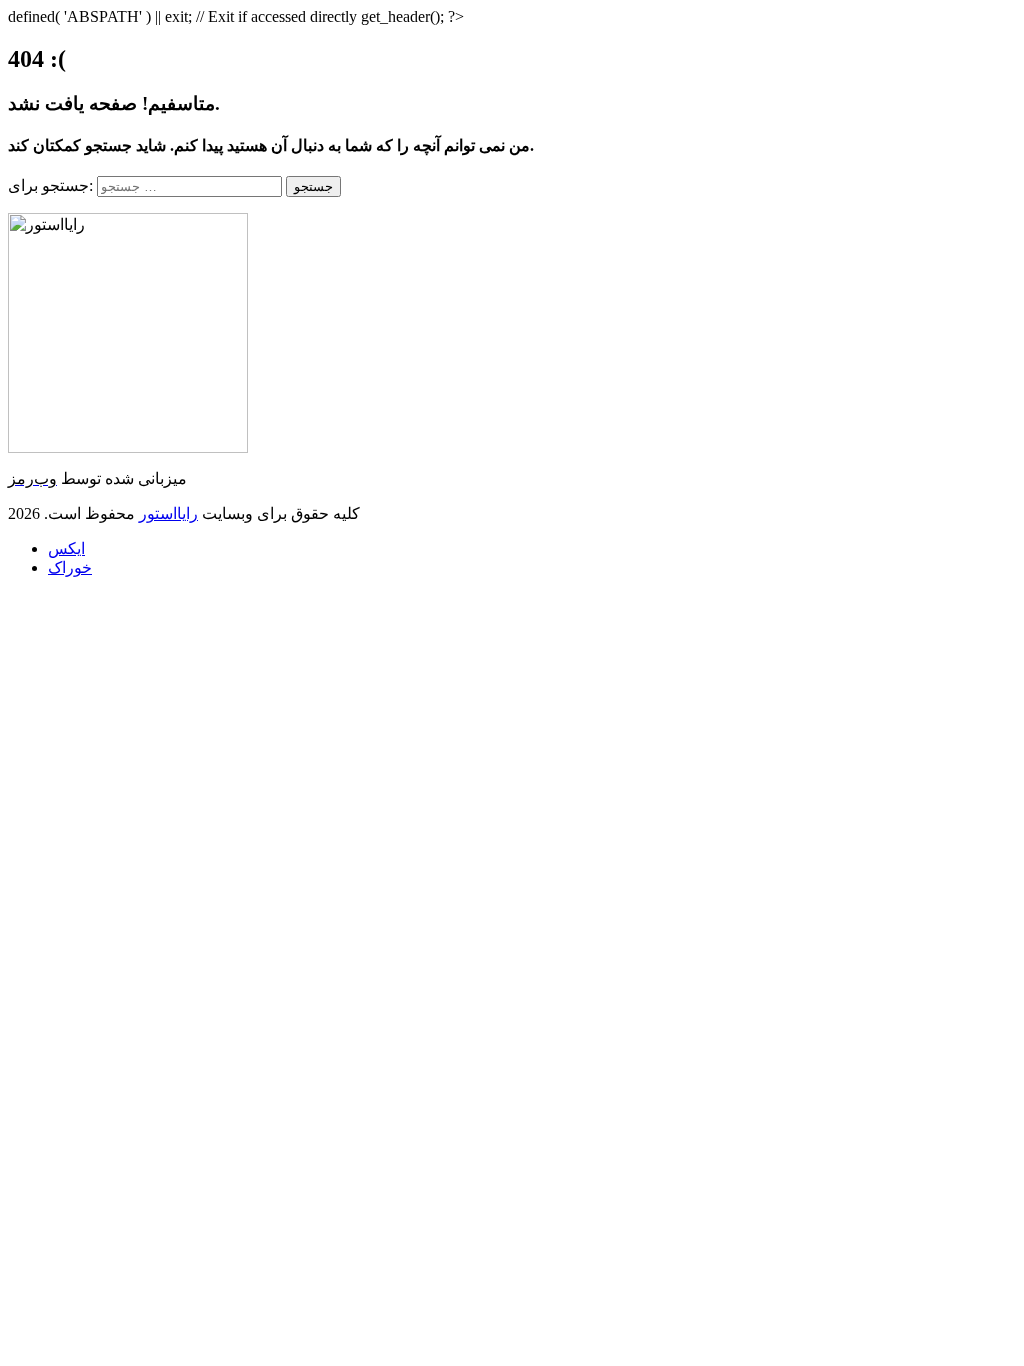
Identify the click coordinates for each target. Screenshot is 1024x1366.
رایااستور (168, 513)
